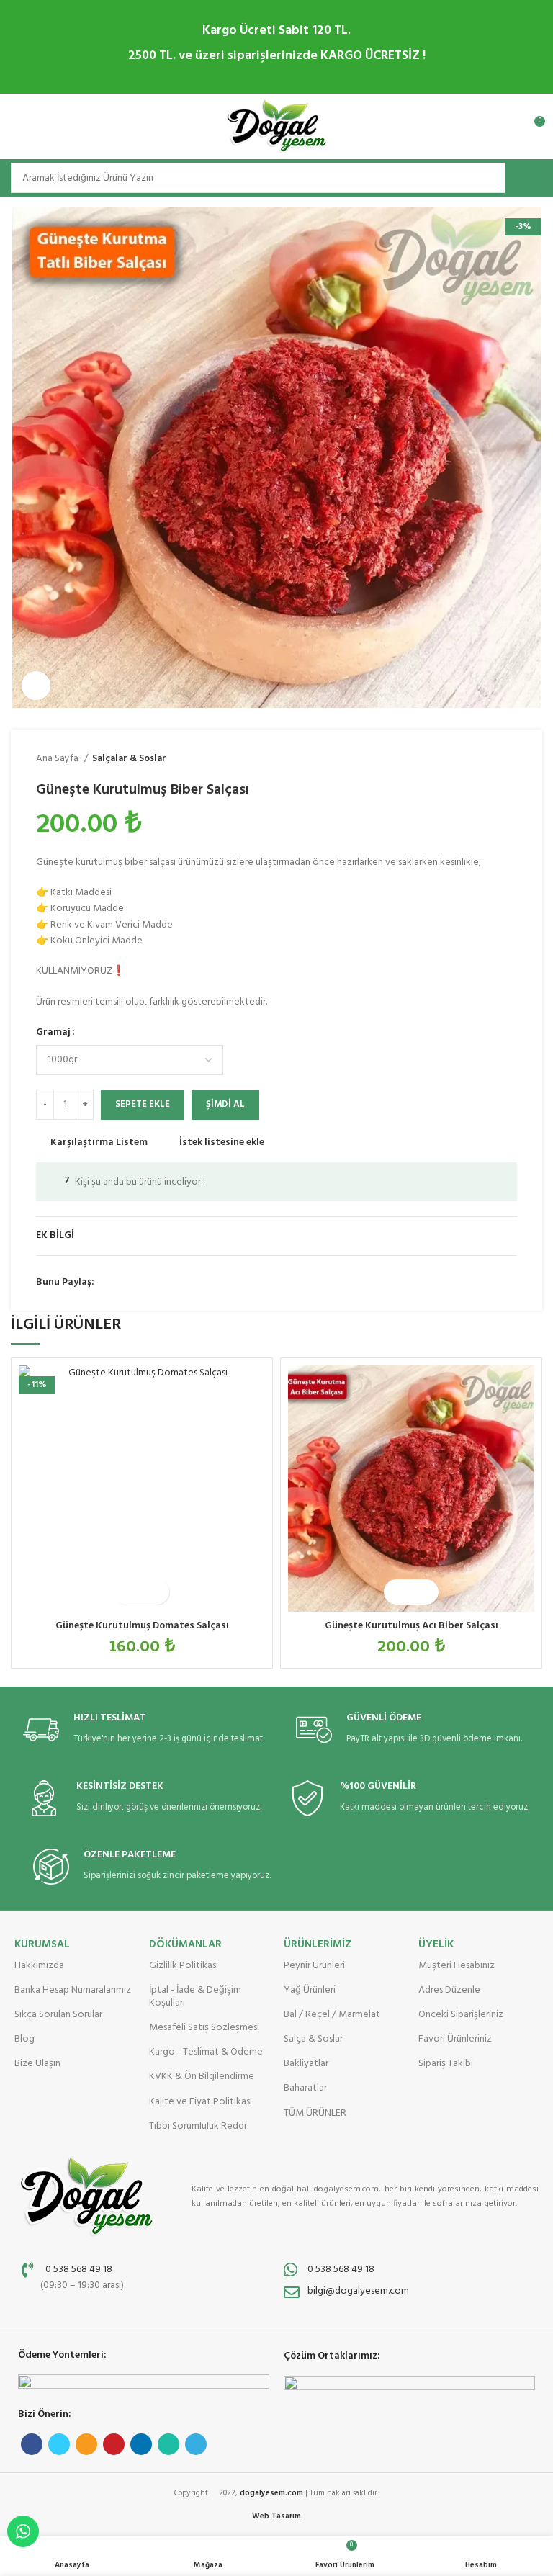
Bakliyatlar (306, 2064)
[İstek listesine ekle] (154, 1592)
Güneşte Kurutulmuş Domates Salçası (142, 1626)
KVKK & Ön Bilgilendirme (202, 2077)
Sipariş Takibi (446, 2064)
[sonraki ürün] (510, 759)
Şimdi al (225, 1104)
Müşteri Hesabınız (457, 1966)
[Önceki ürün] (481, 759)
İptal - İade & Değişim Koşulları (195, 1997)
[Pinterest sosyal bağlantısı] (156, 1283)
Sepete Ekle (143, 1104)
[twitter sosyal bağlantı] (123, 1283)
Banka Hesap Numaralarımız (73, 1990)
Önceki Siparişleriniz (461, 2015)
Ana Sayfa (58, 759)
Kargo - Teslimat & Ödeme (206, 2052)
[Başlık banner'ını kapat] (535, 47)
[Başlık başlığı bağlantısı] (255, 47)
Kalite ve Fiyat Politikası (201, 2102)
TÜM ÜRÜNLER (315, 2113)
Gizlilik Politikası (184, 1966)
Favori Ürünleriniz (455, 2039)
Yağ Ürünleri (310, 1990)
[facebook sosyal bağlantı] (106, 1283)
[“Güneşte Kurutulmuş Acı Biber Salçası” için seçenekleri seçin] (399, 1592)
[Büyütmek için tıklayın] (36, 686)
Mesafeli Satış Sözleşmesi (204, 2028)
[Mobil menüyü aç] (18, 127)
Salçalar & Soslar (129, 759)
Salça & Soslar (313, 2039)
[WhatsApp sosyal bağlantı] (189, 1283)
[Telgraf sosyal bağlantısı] (206, 1283)
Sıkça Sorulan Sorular (58, 2015)
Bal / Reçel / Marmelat (332, 2015)
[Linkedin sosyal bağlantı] (172, 1283)
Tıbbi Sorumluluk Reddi (198, 2126)
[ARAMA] (523, 178)
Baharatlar (305, 2088)
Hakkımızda (39, 1966)
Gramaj (53, 1033)
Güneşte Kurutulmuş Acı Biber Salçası (412, 1626)
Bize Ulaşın (37, 2064)
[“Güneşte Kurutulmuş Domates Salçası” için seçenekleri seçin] (129, 1592)
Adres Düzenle (449, 1990)
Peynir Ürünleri (314, 1966)
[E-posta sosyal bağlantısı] (139, 1283)
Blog (24, 2039)
